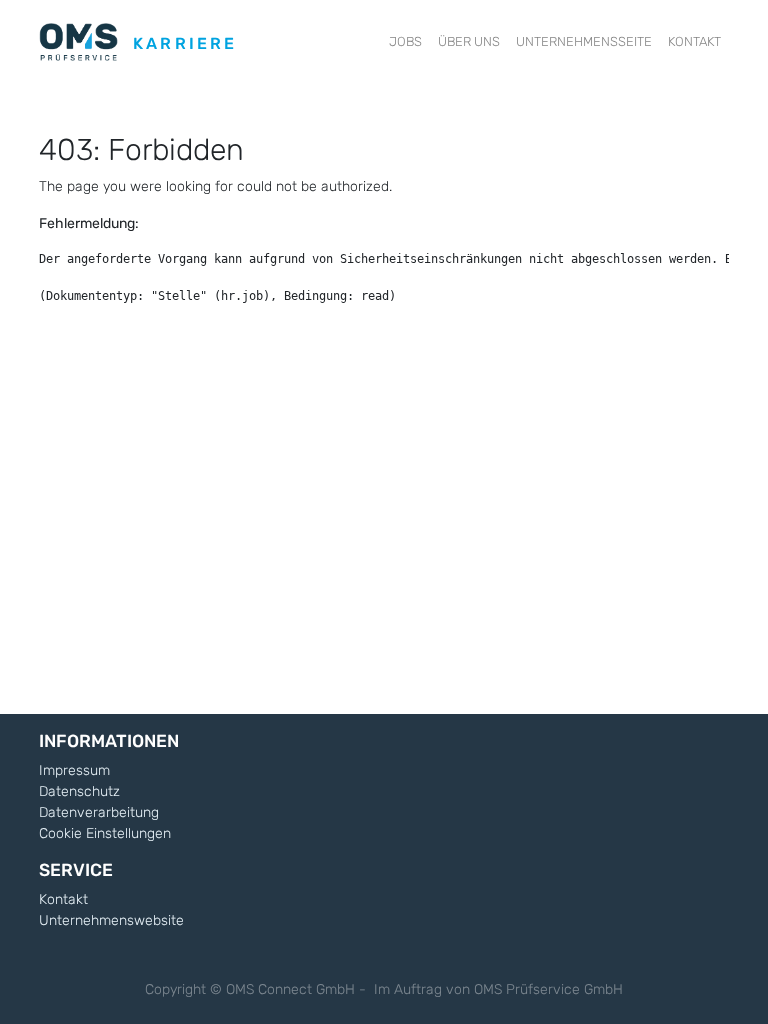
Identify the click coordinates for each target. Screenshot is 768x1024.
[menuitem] (405, 42)
